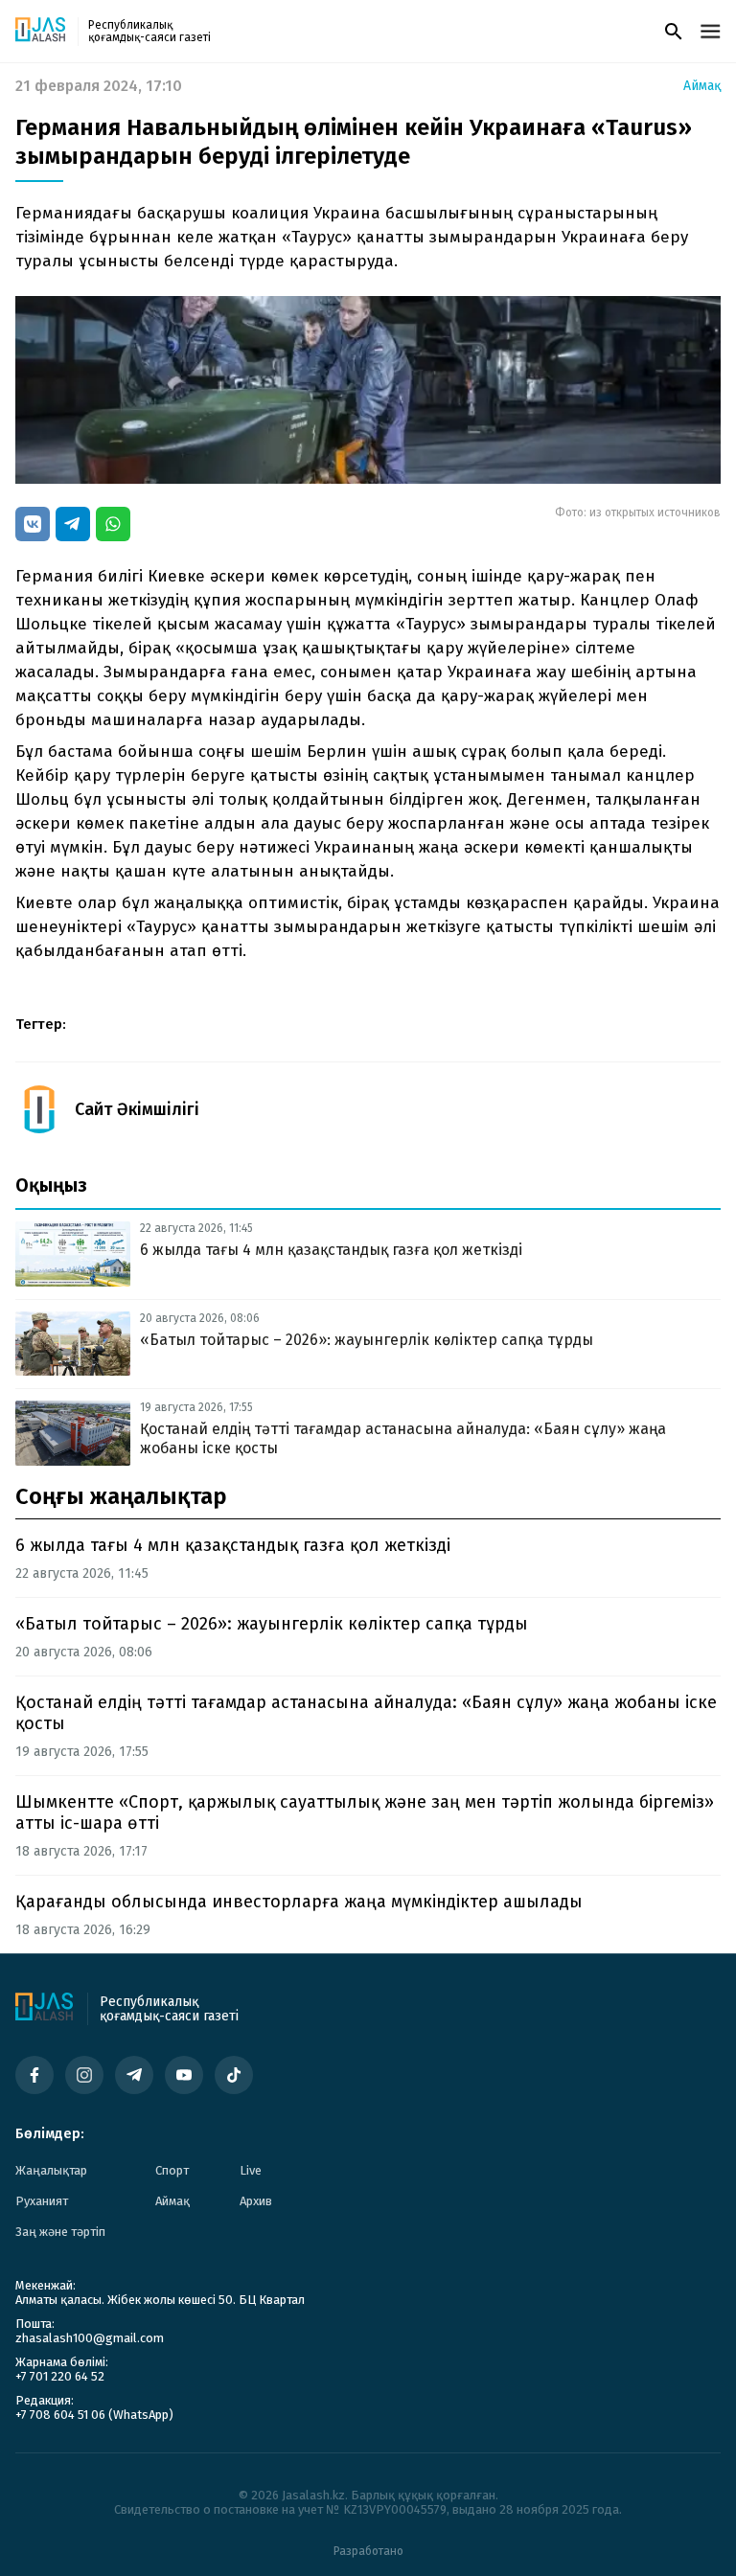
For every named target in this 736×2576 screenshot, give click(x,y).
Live (251, 2170)
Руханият (42, 2201)
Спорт (172, 2170)
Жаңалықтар (51, 2170)
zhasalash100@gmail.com (90, 2338)
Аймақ (702, 86)
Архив (256, 2201)
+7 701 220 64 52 (60, 2376)
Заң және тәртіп (60, 2232)
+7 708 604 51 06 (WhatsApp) (94, 2415)
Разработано (368, 2551)
